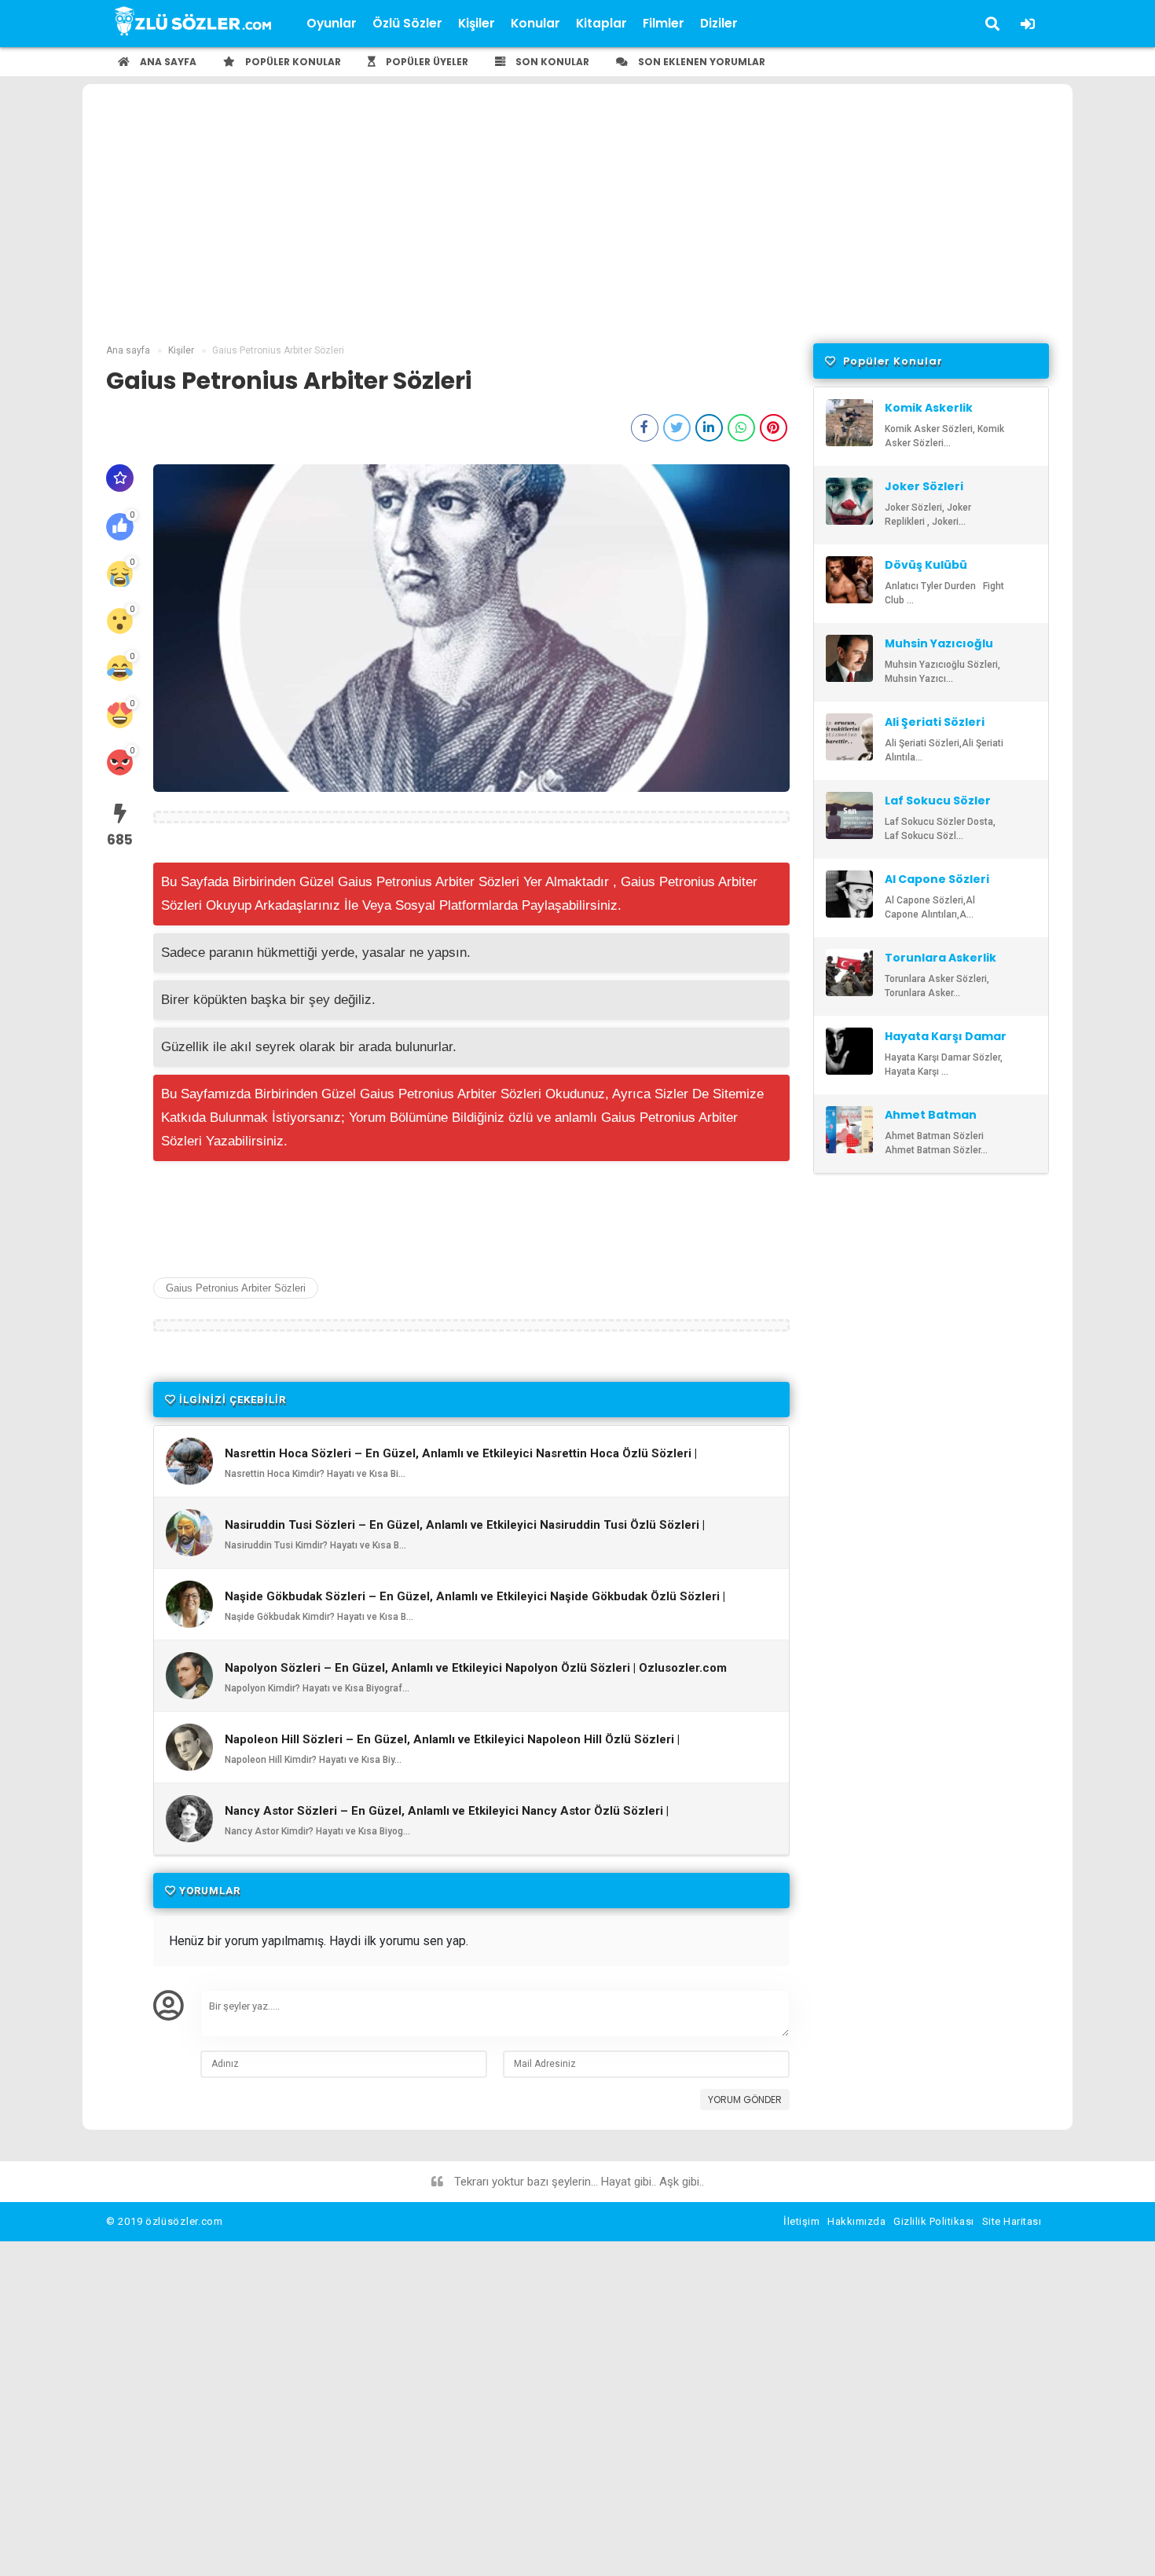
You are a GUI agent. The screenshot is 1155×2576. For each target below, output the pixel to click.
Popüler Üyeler (426, 62)
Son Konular (551, 62)
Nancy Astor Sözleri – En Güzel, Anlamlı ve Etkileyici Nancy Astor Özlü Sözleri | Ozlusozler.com (447, 1818)
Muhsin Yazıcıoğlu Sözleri (939, 650)
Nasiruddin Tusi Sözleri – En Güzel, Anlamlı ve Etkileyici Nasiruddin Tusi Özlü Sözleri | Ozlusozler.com (465, 1532)
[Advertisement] (577, 225)
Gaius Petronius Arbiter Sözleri (236, 1288)
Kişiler (477, 23)
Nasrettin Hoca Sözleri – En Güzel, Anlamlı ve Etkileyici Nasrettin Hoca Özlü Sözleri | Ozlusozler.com (461, 1460)
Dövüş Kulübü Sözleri (926, 572)
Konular (535, 23)
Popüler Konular (292, 62)
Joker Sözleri (924, 486)
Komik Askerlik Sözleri (929, 415)
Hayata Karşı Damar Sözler (946, 1043)
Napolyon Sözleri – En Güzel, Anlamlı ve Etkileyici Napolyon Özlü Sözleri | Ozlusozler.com (476, 1668)
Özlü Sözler (407, 23)
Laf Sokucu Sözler (938, 801)
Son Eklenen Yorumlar (700, 62)
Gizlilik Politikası (934, 2221)
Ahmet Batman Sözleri (931, 1122)
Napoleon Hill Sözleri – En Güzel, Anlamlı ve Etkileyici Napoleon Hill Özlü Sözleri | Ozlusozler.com (452, 1746)
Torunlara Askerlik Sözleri (940, 965)
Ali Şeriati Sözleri (935, 722)
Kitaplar (601, 23)
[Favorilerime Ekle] (120, 478)
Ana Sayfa (167, 62)
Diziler (719, 23)
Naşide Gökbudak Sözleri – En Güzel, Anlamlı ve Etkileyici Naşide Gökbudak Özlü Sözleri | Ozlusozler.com (475, 1603)
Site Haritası (1012, 2221)
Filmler (664, 23)
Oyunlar (332, 23)
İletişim (801, 2221)
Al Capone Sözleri (937, 879)
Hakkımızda (856, 2221)
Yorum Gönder (745, 2100)
